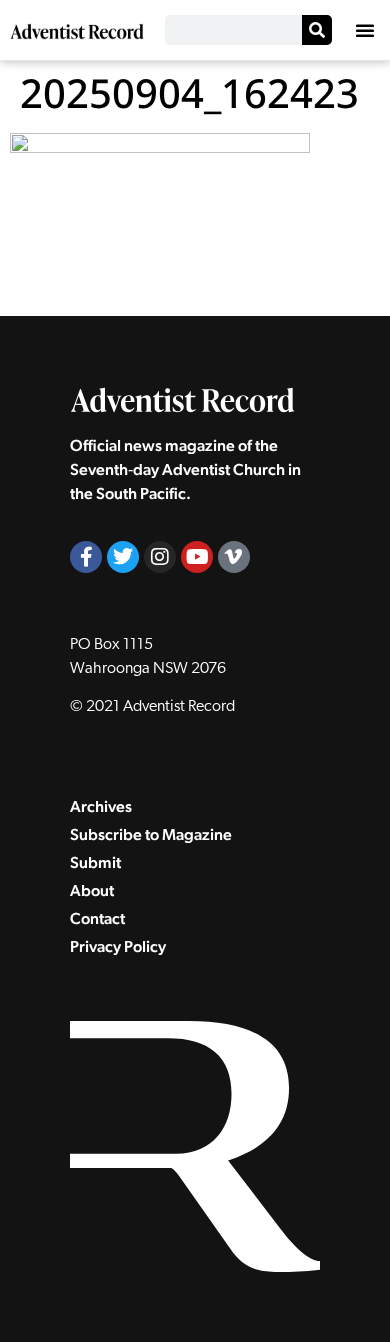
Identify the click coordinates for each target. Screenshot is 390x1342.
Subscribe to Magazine (151, 834)
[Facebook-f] (86, 557)
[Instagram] (160, 557)
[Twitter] (123, 557)
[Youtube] (197, 557)
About (92, 890)
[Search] (317, 30)
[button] (365, 30)
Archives (101, 806)
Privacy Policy (118, 946)
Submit (95, 862)
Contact (97, 918)
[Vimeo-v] (234, 557)
